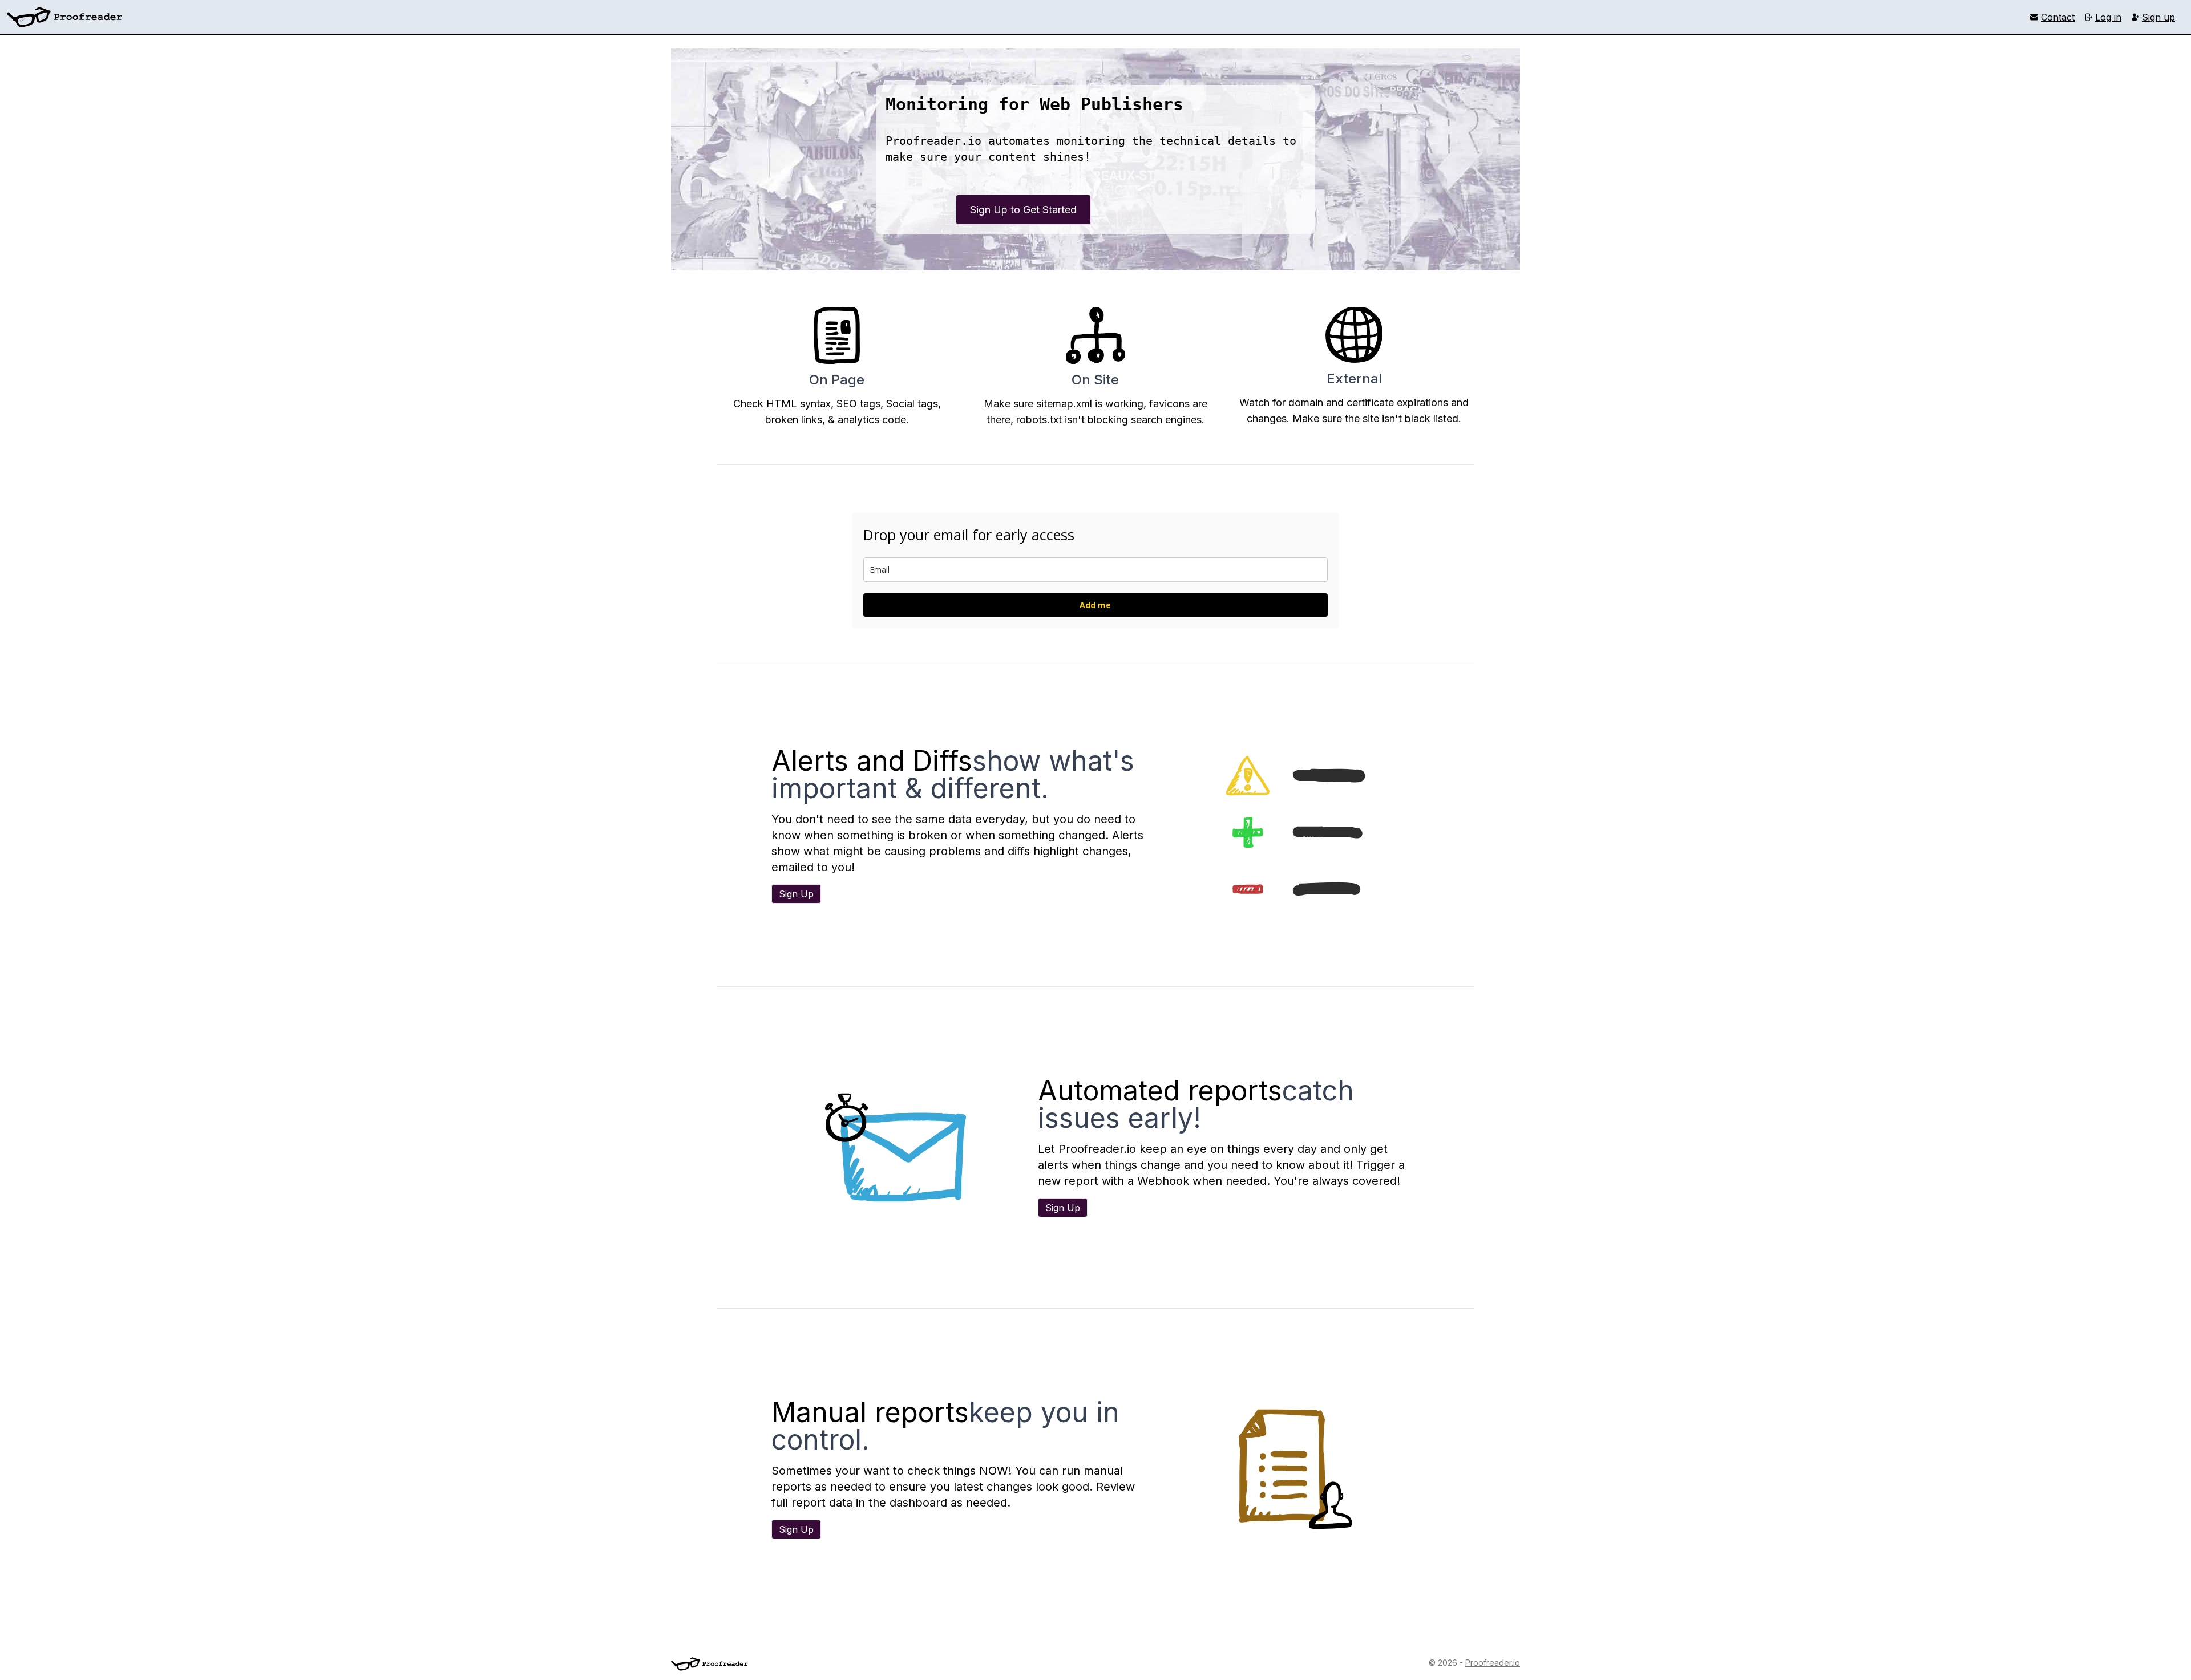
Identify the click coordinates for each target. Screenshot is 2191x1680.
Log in (2108, 17)
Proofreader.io (1493, 1663)
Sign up (2158, 17)
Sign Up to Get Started (1023, 210)
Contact (2058, 17)
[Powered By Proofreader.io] (710, 1664)
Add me (1095, 605)
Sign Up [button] (796, 894)
